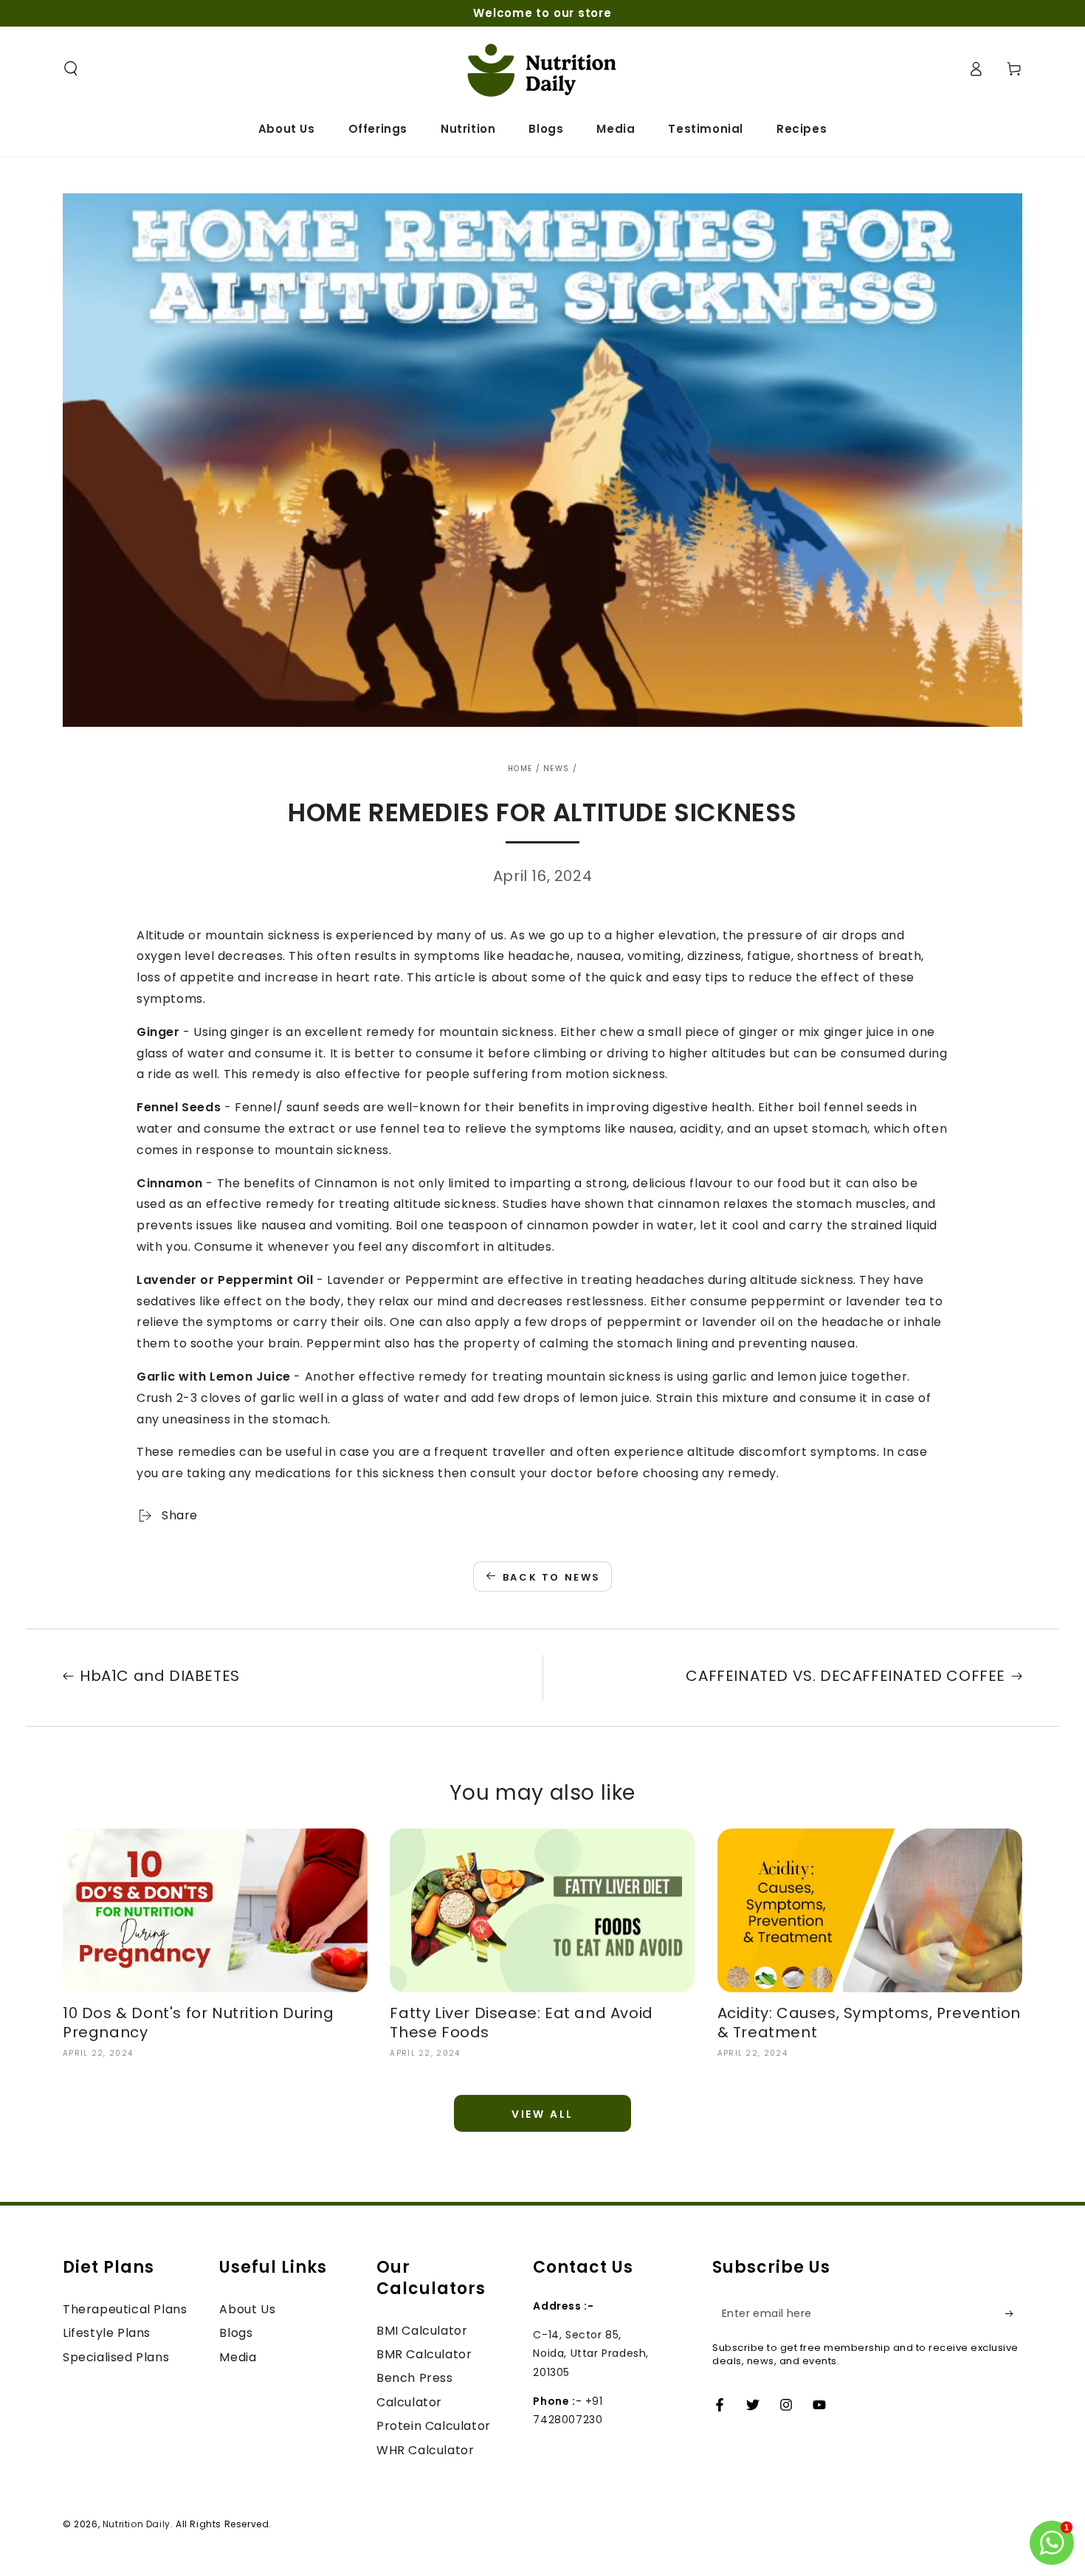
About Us (247, 2309)
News (556, 769)
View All (542, 2114)
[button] (71, 69)
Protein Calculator (434, 2426)
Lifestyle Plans (107, 2333)
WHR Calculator (425, 2450)
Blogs (236, 2333)
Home (520, 769)
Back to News (552, 1577)
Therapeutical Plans (125, 2309)
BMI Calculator (422, 2331)
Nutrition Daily (137, 2524)
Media (238, 2357)
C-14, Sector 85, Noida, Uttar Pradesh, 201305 (591, 2353)
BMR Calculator (424, 2354)
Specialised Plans (116, 2357)
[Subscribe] (1014, 2313)
